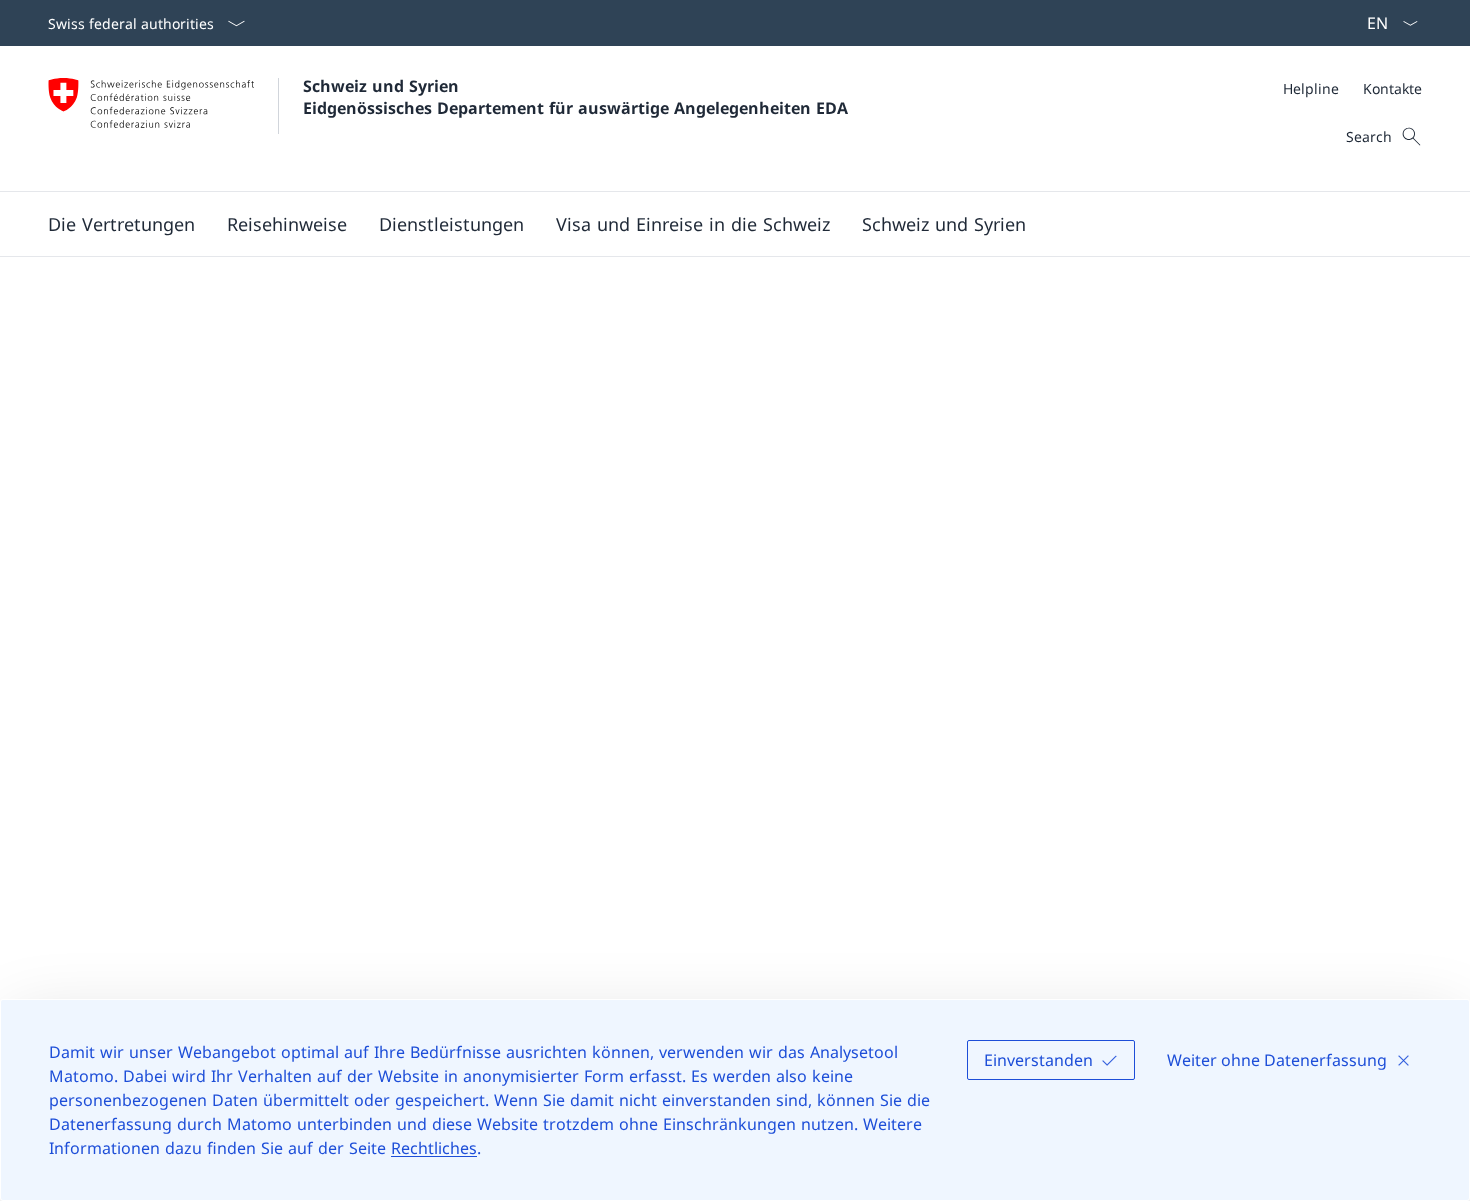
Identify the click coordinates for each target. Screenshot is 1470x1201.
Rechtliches (434, 1148)
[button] (287, 224)
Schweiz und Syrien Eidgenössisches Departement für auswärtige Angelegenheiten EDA (575, 97)
